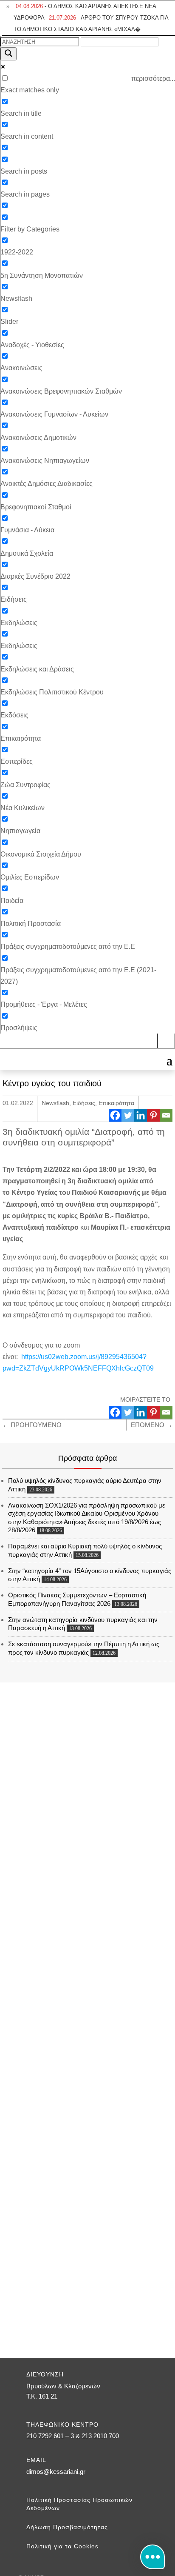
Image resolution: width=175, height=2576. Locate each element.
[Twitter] (128, 1115)
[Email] (166, 1115)
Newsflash (55, 1103)
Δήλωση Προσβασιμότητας (67, 2527)
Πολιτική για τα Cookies (62, 2546)
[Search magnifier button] (8, 54)
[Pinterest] (153, 1115)
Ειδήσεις (84, 1103)
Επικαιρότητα (116, 1103)
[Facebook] (115, 1115)
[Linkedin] (141, 1115)
